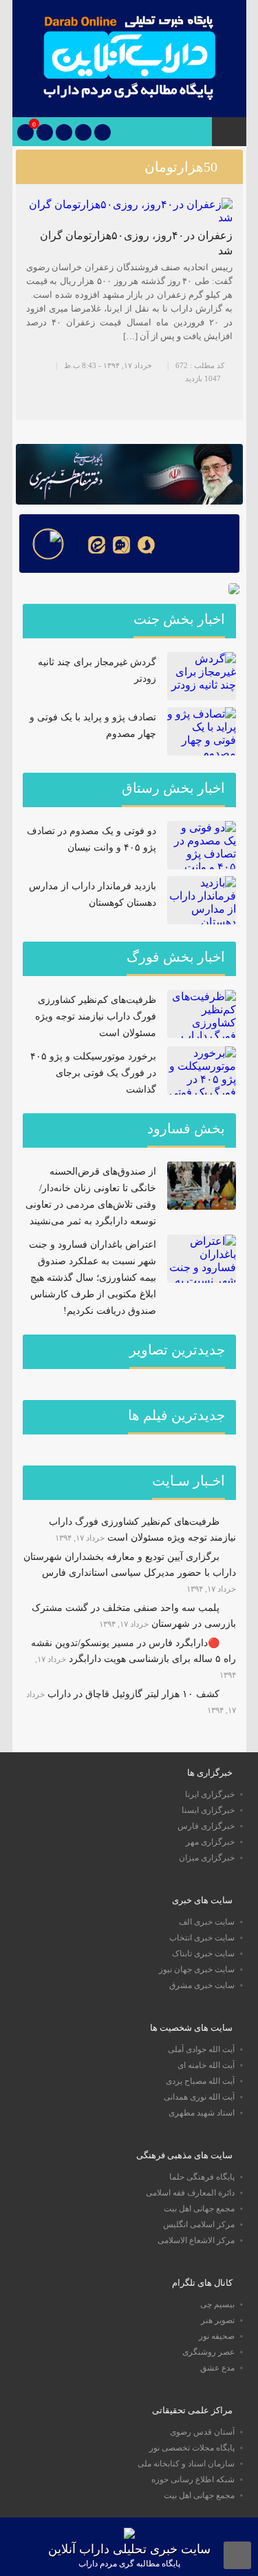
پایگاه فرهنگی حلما (202, 2177)
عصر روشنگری (208, 2352)
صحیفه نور (217, 2336)
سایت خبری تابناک (203, 1954)
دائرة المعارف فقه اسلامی (190, 2193)
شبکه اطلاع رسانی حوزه (193, 2479)
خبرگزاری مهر (210, 1842)
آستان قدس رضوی (202, 2432)
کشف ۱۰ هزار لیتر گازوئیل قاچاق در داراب (133, 1694)
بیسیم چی (217, 2304)
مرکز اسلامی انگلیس (199, 2224)
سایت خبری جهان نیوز (197, 1969)
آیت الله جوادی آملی (201, 2049)
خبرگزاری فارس (206, 1826)
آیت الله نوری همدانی (199, 2097)
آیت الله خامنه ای (206, 2065)
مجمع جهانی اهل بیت (199, 2209)
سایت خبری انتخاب (202, 1938)
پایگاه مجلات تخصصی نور (192, 2448)
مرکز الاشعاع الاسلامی (196, 2240)
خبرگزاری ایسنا (208, 1810)
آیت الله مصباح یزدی (200, 2081)
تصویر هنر (218, 2320)
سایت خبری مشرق (202, 1985)
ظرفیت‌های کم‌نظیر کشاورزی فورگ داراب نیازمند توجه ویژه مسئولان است (96, 1016)
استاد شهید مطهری (202, 2113)
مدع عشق (217, 2368)
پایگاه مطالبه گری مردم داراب (129, 2564)
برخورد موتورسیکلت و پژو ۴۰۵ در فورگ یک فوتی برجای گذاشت (93, 1073)
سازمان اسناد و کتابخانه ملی (186, 2464)
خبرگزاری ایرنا (210, 1794)
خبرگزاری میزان (207, 1858)
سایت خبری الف (207, 1922)
